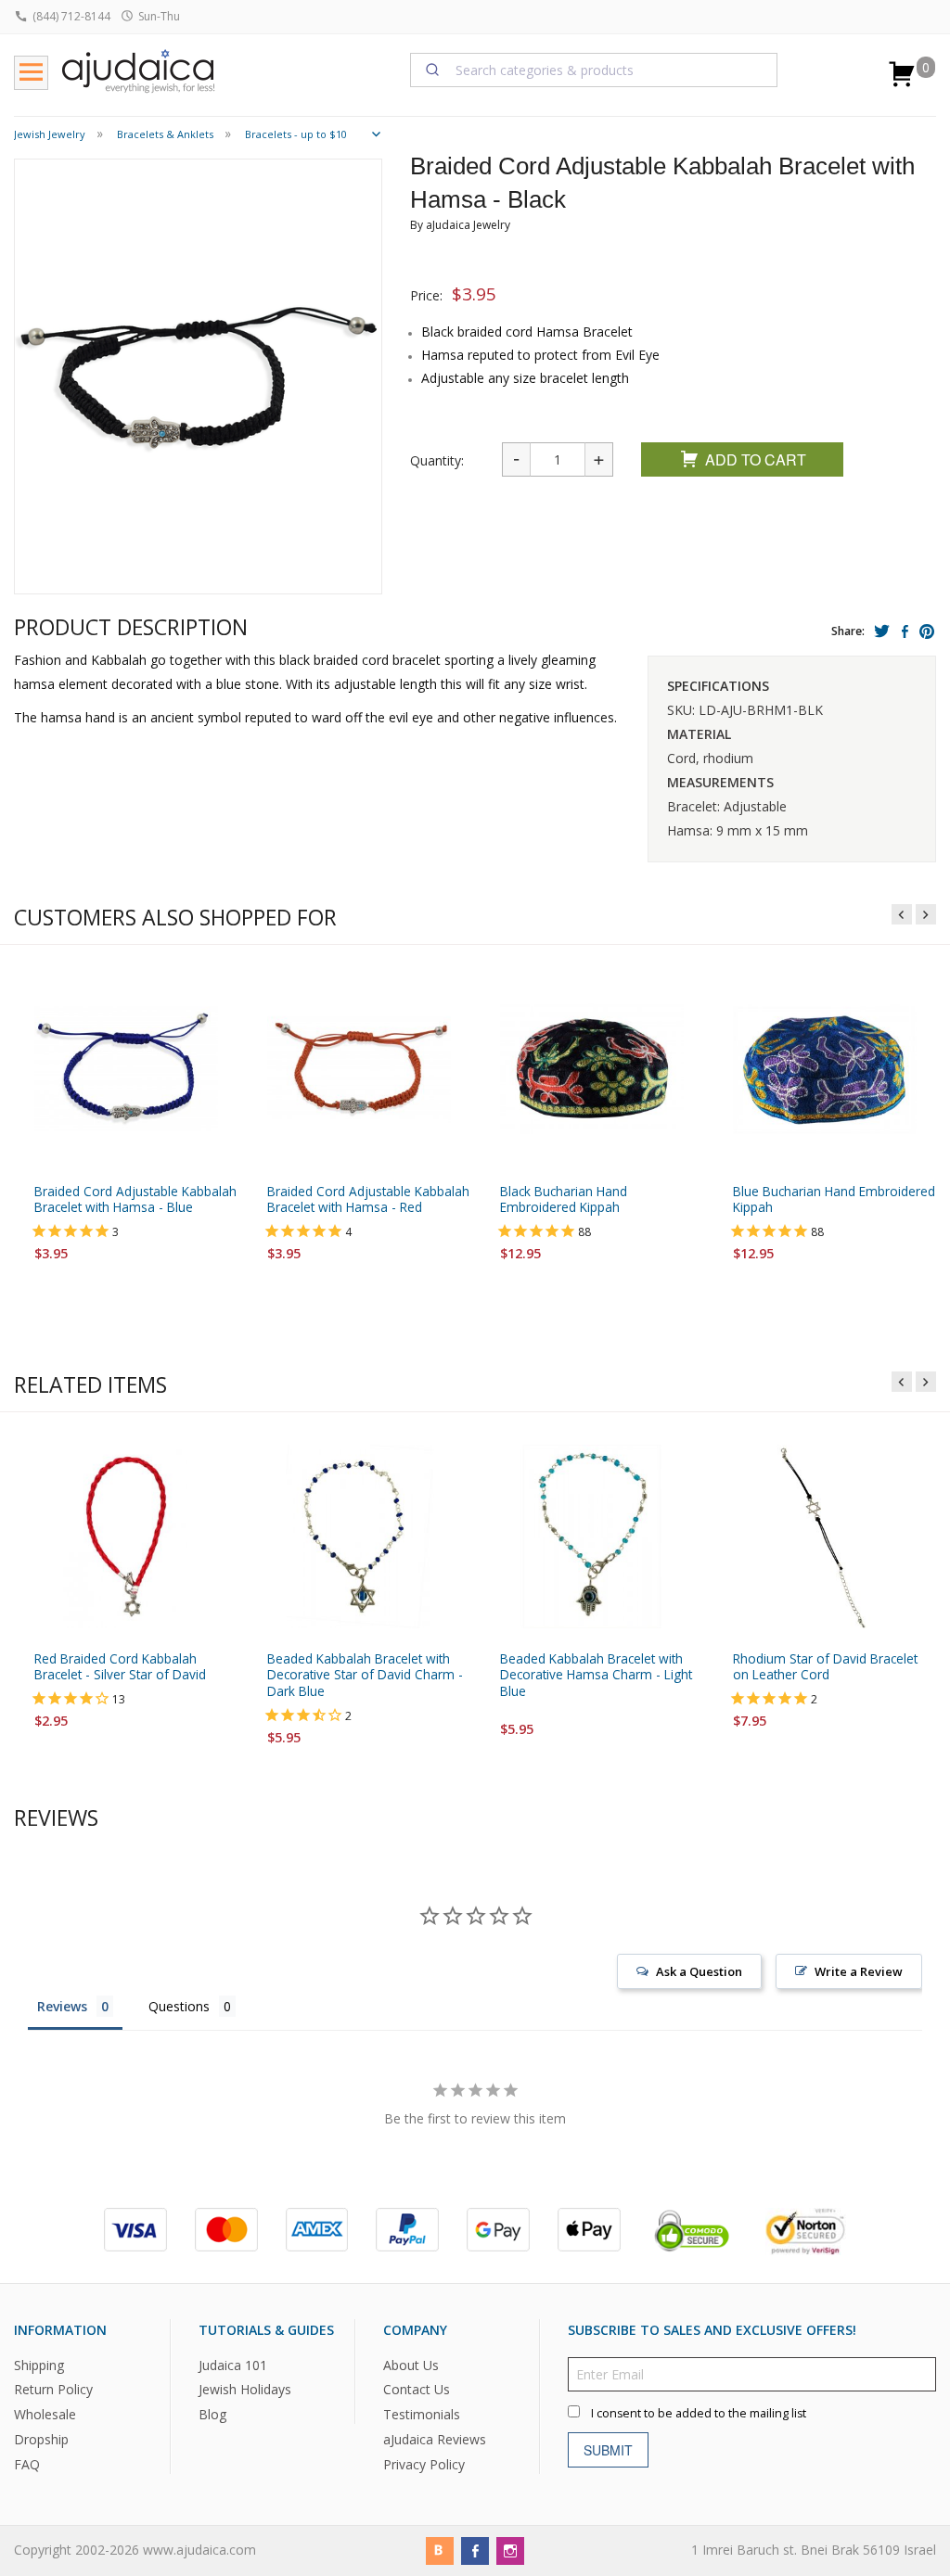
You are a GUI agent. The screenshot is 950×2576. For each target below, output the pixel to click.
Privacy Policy (424, 2464)
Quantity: (437, 460)
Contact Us (417, 2389)
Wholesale (45, 2414)
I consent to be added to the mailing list (699, 2412)
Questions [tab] (179, 2006)
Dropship (41, 2439)
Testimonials (422, 2414)
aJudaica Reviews (435, 2439)
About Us (411, 2364)
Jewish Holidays (245, 2389)
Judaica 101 (233, 2364)
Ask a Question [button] (699, 1971)
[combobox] (594, 70)
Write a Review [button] (859, 1971)
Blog (212, 2414)
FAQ (27, 2464)
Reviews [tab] (62, 2006)
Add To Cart (756, 459)
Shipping (39, 2364)
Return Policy (53, 2389)
